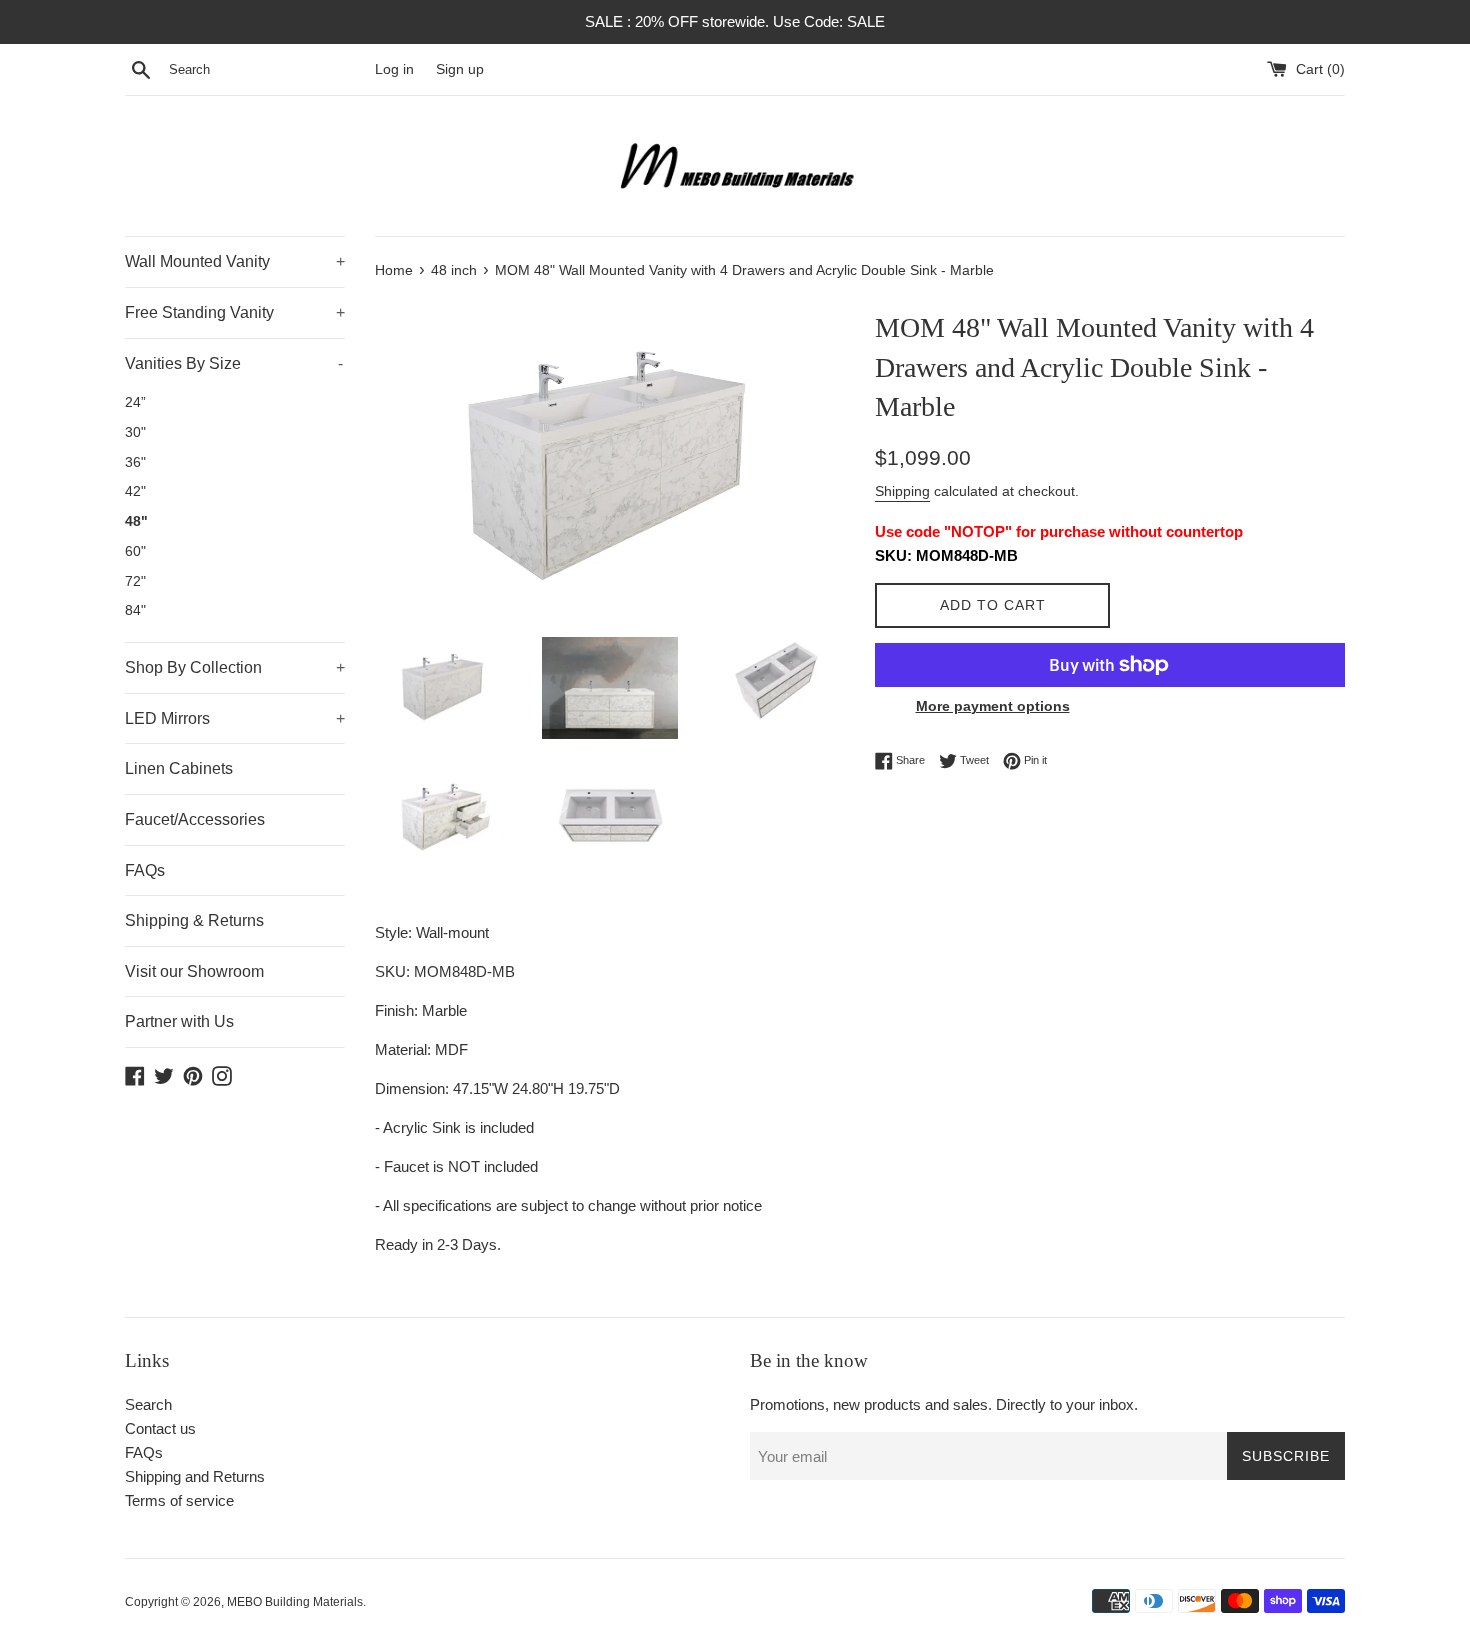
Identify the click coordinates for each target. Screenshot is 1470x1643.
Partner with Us (179, 1021)
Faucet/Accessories (195, 819)
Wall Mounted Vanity (235, 261)
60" (135, 551)
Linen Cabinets (179, 768)
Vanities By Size (234, 363)
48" (136, 521)
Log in (394, 69)
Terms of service (179, 1500)
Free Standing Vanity (235, 312)
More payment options (993, 706)
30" (135, 432)
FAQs (145, 870)
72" (135, 581)
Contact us (160, 1428)
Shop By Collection (235, 667)
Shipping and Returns (195, 1476)
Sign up (460, 69)
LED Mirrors (235, 718)
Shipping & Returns (194, 920)
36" (135, 462)
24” (135, 402)
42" (135, 491)
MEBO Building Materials (295, 1602)
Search (148, 1404)
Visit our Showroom (194, 971)
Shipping (902, 491)
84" (135, 610)
